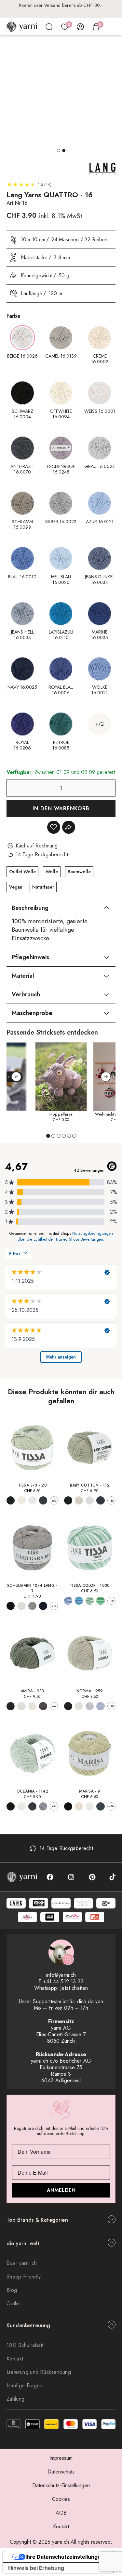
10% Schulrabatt (25, 2345)
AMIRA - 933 (32, 1691)
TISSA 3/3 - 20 (32, 1485)
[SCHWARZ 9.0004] (68, 1806)
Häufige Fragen (24, 2385)
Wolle (52, 872)
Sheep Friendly (24, 2277)
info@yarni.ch (61, 1975)
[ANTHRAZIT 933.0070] (43, 1706)
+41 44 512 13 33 (63, 1981)
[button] (59, 151)
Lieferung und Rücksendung (39, 2372)
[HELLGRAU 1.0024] (32, 1606)
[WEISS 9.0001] (90, 1806)
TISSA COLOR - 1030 (90, 1586)
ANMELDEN (61, 2190)
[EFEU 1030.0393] (90, 1601)
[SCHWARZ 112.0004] (68, 1500)
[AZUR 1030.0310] (68, 1601)
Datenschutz (61, 2472)
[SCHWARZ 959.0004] (68, 1706)
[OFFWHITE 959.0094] (79, 1706)
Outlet (14, 2303)
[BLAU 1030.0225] (79, 1601)
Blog (12, 2290)
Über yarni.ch (22, 2263)
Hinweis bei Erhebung (36, 2568)
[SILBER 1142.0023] (43, 1806)
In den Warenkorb (61, 808)
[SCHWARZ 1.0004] (11, 1606)
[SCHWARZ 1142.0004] (11, 1806)
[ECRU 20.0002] (21, 1500)
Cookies (61, 2499)
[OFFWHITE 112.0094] (79, 1500)
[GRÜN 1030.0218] (100, 1601)
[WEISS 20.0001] (32, 1500)
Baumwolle (79, 872)
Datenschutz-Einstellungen (61, 2485)
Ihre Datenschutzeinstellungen (65, 2557)
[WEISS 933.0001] (21, 1706)
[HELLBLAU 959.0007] (100, 1706)
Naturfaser (43, 887)
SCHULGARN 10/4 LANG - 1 (32, 1588)
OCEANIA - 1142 (32, 1791)
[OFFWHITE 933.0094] (32, 1706)
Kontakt (15, 2359)
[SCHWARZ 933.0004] (11, 1706)
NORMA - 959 (90, 1691)
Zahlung (15, 2399)
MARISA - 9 (90, 1791)
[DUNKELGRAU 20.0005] (43, 1500)
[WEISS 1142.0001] (21, 1806)
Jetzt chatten (74, 1988)
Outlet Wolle (22, 872)
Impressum (61, 2458)
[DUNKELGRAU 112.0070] (100, 1500)
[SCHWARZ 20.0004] (11, 1500)
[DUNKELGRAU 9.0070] (100, 1806)
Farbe (14, 316)
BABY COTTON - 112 (90, 1485)
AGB (61, 2513)
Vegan (16, 887)
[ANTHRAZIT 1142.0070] (32, 1806)
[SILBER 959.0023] (90, 1706)
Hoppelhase (61, 1114)
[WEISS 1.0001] (21, 1606)
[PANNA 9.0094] (79, 1806)
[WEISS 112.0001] (90, 1500)
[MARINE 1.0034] (43, 1606)
